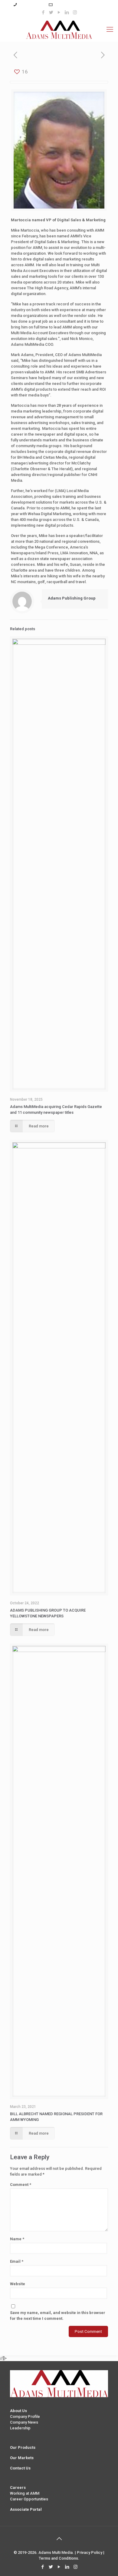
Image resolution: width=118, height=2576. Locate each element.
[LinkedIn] (67, 12)
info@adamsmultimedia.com (80, 5)
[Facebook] (43, 12)
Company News (24, 2422)
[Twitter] (51, 12)
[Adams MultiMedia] (59, 29)
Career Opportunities (29, 2499)
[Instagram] (75, 12)
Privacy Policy (90, 2552)
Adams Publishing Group (72, 598)
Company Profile (25, 2416)
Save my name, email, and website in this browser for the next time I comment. (58, 2316)
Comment (21, 2185)
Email (17, 2261)
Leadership (20, 2428)
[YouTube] (59, 12)
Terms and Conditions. (59, 2558)
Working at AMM (25, 2493)
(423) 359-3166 (32, 5)
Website (18, 2284)
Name (17, 2239)
